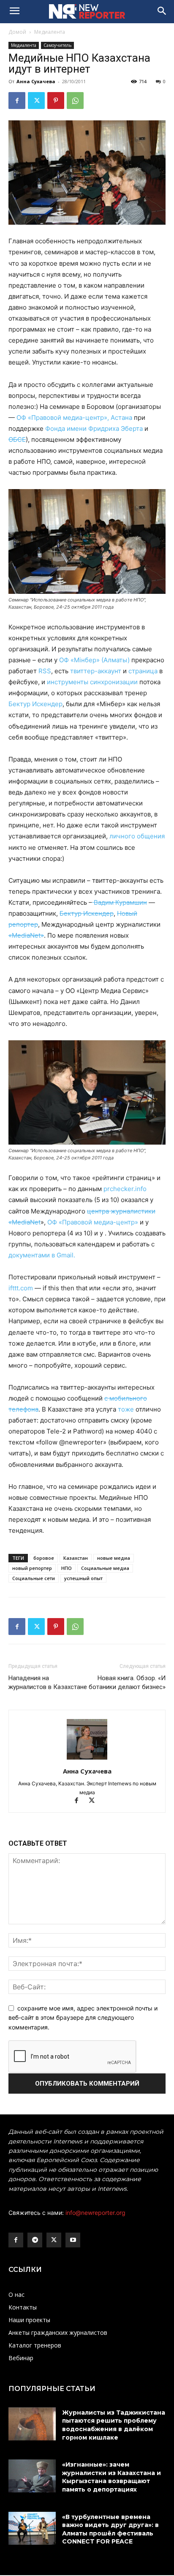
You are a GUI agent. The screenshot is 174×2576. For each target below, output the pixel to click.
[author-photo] (87, 1759)
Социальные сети (34, 1578)
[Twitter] (36, 101)
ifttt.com (21, 1288)
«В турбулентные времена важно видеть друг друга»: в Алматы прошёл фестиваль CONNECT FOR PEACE (110, 2529)
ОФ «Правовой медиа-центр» (93, 1222)
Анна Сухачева (36, 81)
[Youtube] (73, 2240)
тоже (127, 1409)
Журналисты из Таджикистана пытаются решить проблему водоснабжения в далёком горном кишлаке (114, 2425)
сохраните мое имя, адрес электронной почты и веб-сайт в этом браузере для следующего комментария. (83, 2018)
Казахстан (76, 1558)
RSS (45, 671)
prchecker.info (125, 1189)
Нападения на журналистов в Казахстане (48, 1682)
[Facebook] (17, 101)
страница (144, 671)
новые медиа (114, 1558)
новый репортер (32, 1568)
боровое (44, 1558)
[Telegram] (35, 2240)
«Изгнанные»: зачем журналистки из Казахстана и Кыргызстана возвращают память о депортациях (111, 2477)
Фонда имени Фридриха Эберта (94, 428)
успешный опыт (83, 1578)
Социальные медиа (105, 1568)
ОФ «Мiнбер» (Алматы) (95, 660)
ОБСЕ (17, 439)
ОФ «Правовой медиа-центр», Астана (74, 418)
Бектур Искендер (35, 704)
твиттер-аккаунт (96, 671)
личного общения (137, 836)
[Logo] (87, 11)
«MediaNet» (26, 935)
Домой (17, 32)
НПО (67, 1568)
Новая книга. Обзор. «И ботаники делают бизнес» (127, 1682)
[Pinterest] (56, 101)
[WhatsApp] (75, 101)
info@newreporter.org (95, 2213)
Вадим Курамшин (120, 902)
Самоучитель (57, 45)
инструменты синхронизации (93, 682)
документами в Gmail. (42, 1255)
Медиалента (50, 32)
